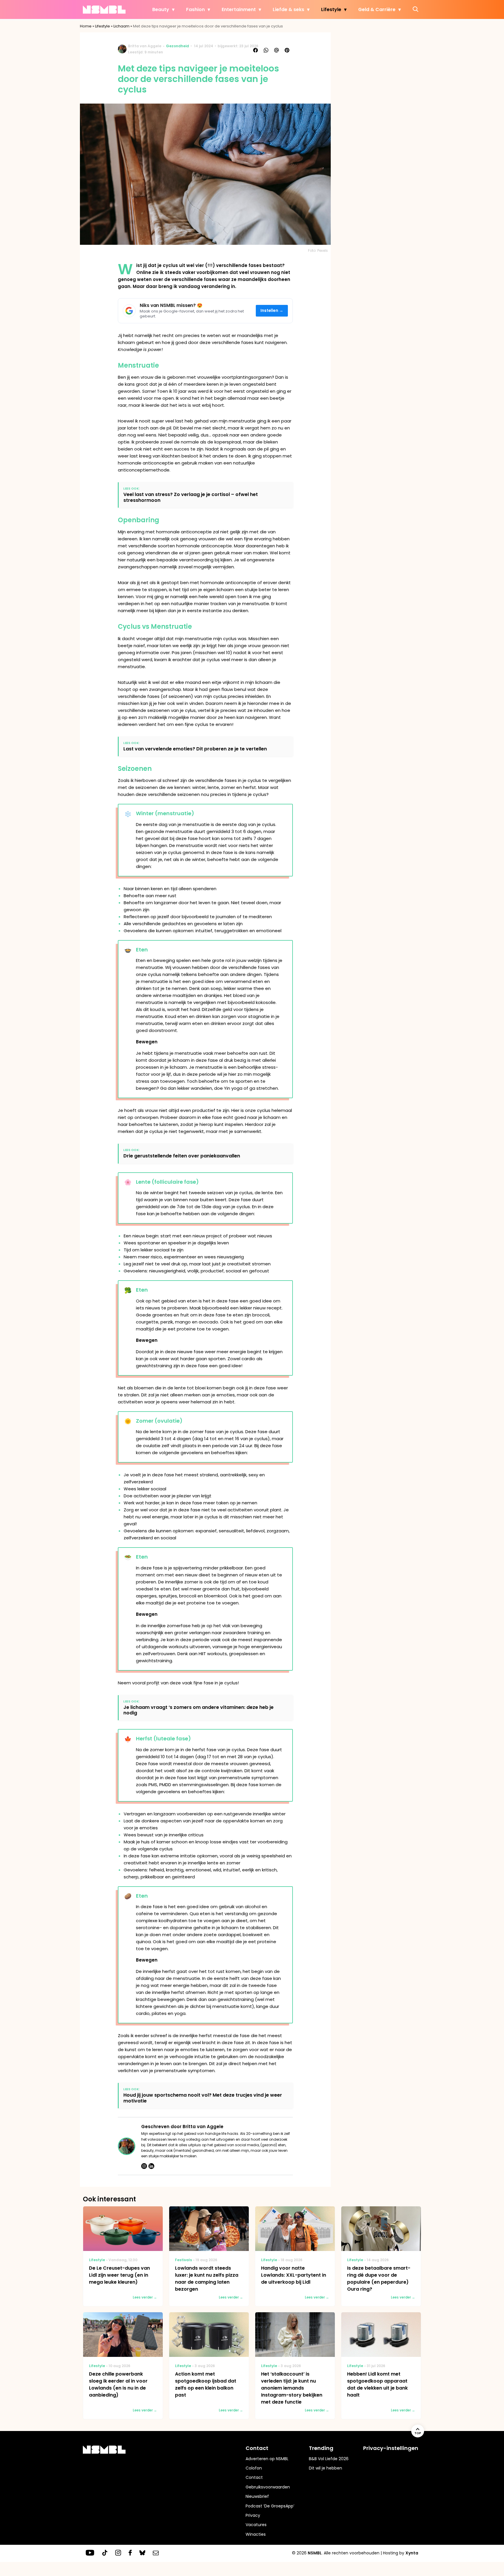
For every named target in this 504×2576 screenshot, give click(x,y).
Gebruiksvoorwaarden (268, 2487)
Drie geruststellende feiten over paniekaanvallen (182, 1156)
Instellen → (272, 311)
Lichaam (121, 26)
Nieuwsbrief (257, 2496)
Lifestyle (331, 9)
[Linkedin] (151, 2166)
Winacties (256, 2534)
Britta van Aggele (145, 46)
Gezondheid (177, 46)
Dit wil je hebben (325, 2468)
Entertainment (239, 9)
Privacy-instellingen (391, 2448)
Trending (321, 2448)
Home (86, 26)
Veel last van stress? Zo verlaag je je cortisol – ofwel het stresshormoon (191, 497)
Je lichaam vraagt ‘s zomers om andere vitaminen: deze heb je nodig (198, 1710)
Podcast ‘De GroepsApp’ (270, 2506)
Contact (254, 2477)
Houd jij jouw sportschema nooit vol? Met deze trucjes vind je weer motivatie (203, 2098)
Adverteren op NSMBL (267, 2459)
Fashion (195, 9)
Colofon (254, 2468)
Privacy (253, 2515)
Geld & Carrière (377, 9)
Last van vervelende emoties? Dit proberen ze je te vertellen (195, 749)
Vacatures (256, 2525)
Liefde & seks (288, 9)
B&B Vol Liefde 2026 (329, 2459)
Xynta (412, 2553)
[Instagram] (144, 2166)
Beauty (161, 9)
